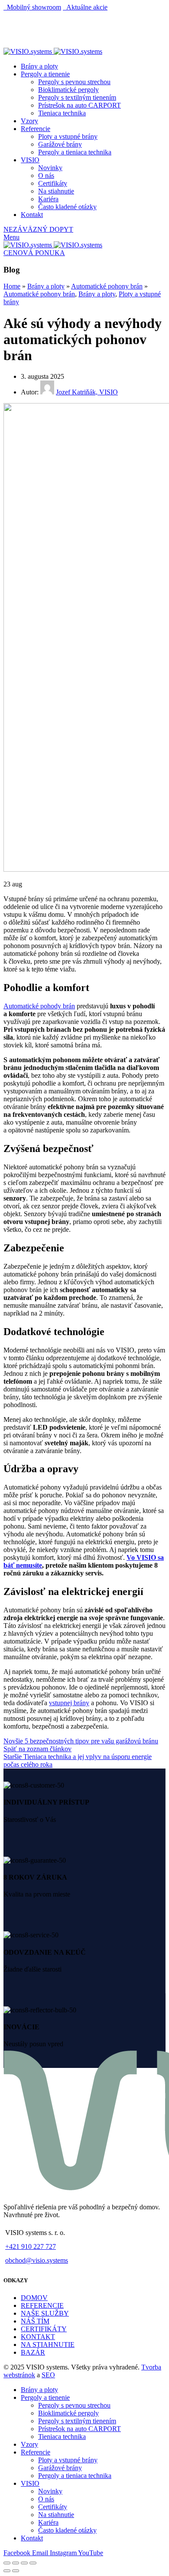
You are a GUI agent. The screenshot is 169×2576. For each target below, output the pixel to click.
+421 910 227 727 (31, 2246)
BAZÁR (33, 2352)
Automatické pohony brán (107, 286)
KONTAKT (38, 2337)
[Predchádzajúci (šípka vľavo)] (7, 2571)
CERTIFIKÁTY (44, 2329)
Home (12, 286)
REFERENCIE (42, 2305)
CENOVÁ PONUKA (34, 253)
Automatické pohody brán (39, 1006)
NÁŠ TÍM (35, 2321)
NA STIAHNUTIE (48, 2345)
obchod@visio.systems (37, 2260)
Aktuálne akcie (85, 7)
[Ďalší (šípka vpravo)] (16, 2571)
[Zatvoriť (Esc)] (7, 2563)
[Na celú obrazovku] (24, 2563)
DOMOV (34, 2298)
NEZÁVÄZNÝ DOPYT (38, 229)
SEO (48, 2375)
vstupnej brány (69, 1703)
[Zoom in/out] (33, 2563)
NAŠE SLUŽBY (45, 2313)
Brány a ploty (46, 286)
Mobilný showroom (32, 7)
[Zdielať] (16, 2563)
